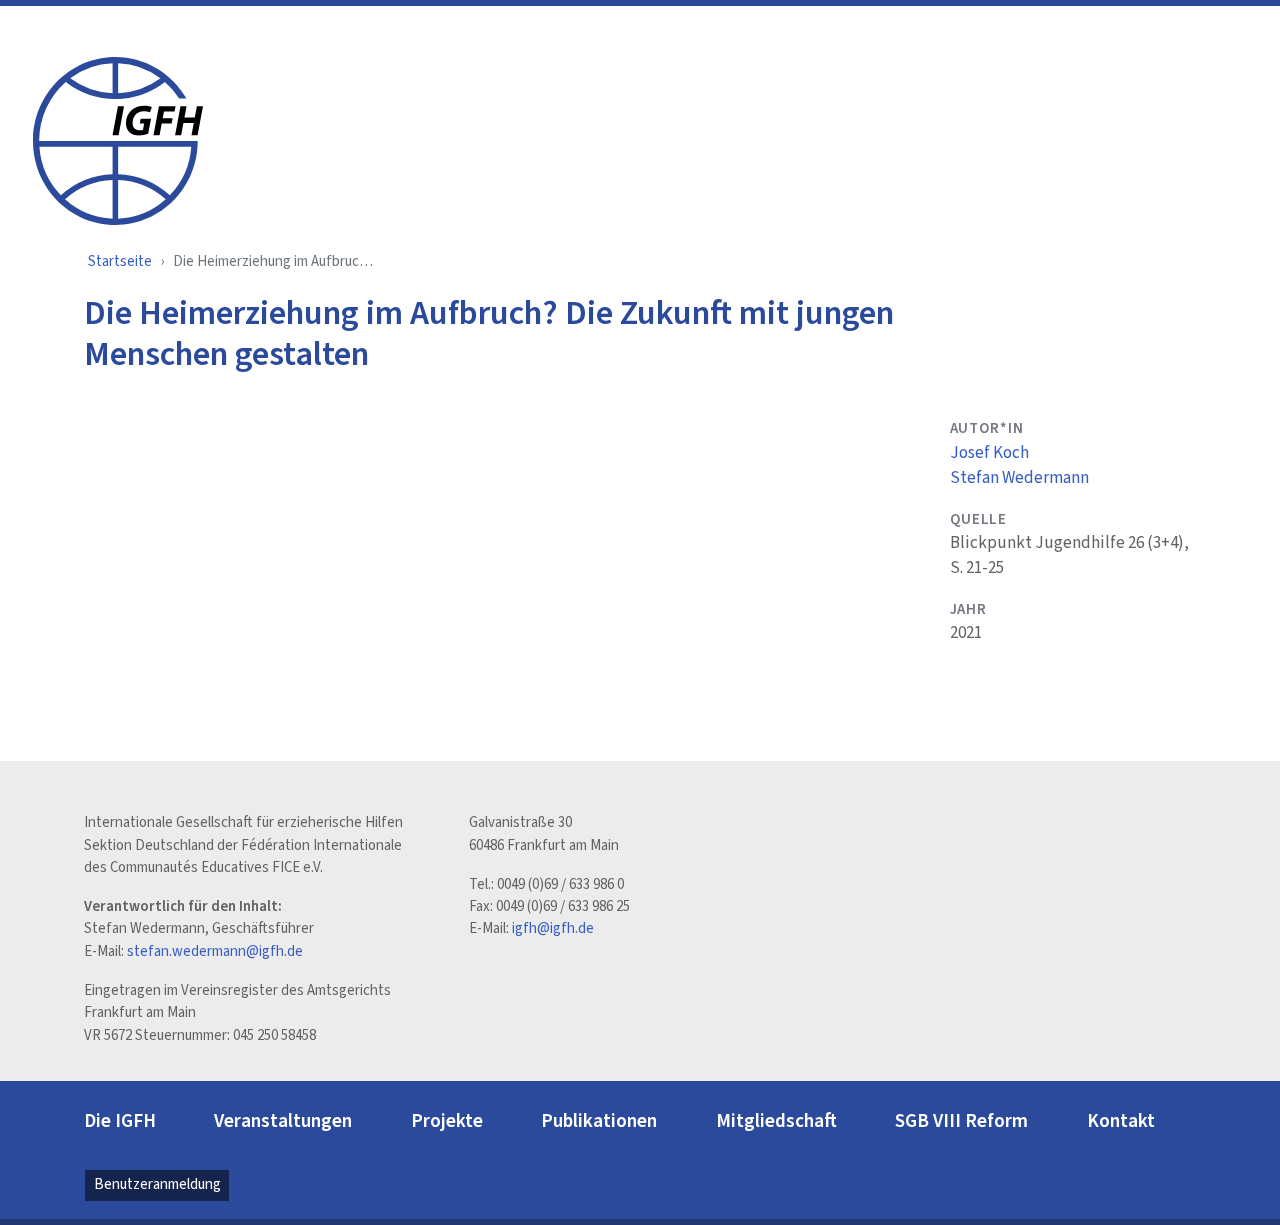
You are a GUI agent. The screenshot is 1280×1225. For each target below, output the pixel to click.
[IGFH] (118, 139)
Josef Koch (989, 453)
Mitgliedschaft (776, 1121)
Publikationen (599, 1121)
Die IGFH (120, 1121)
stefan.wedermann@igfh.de (215, 951)
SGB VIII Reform (961, 1121)
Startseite (120, 261)
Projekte (447, 1121)
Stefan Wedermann (1019, 478)
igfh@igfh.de (553, 928)
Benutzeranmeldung (157, 1184)
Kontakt (1121, 1121)
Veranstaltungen (283, 1121)
